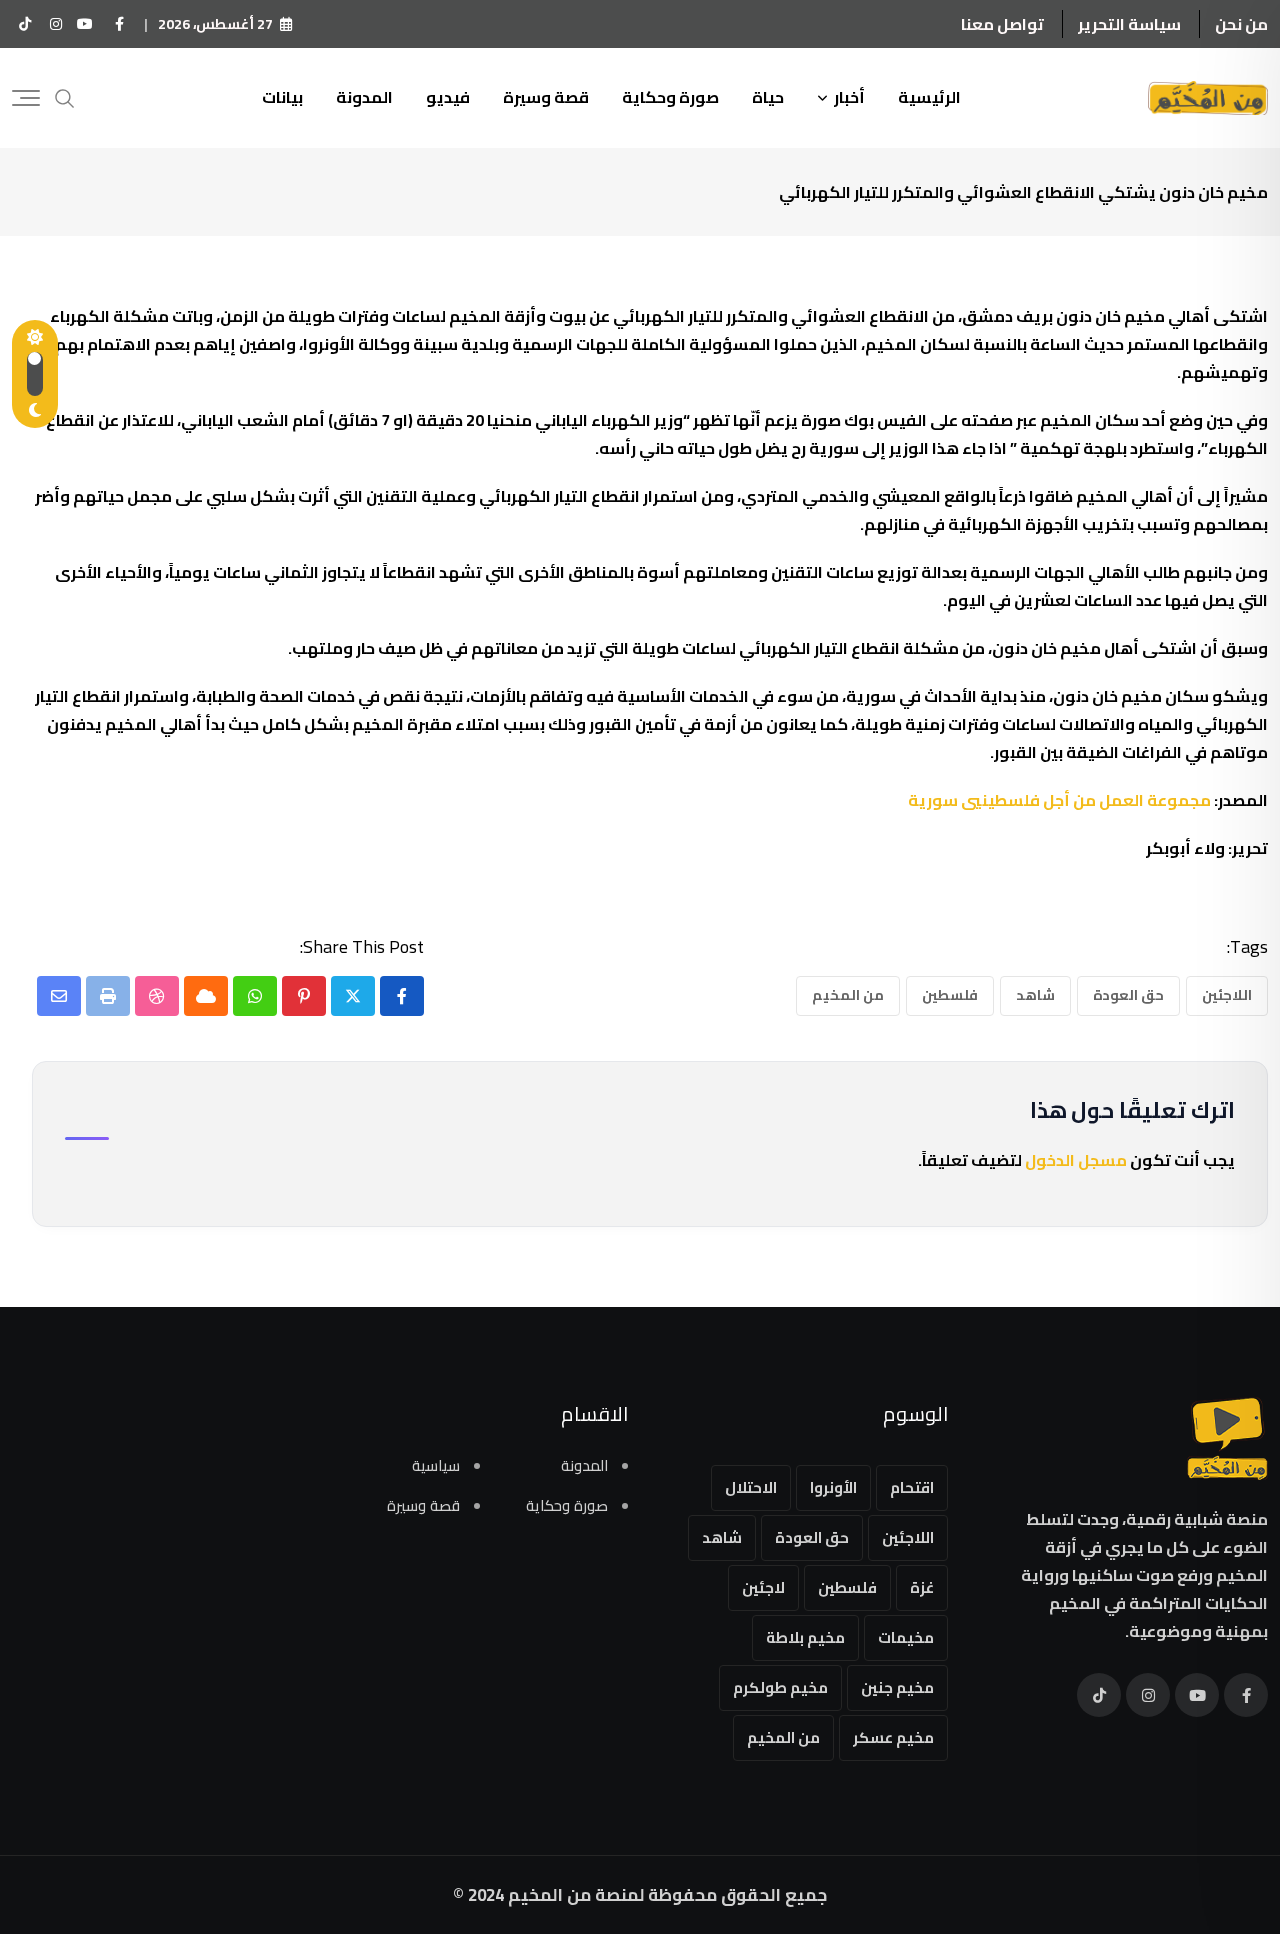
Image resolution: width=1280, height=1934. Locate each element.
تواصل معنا (1002, 24)
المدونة (364, 97)
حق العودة (1128, 995)
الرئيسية (929, 97)
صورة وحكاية (670, 97)
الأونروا (833, 1487)
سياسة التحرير (1129, 24)
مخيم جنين (897, 1687)
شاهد (1035, 995)
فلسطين (950, 995)
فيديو (448, 97)
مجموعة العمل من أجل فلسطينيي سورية (1059, 800)
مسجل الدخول (1076, 1160)
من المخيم (848, 995)
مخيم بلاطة (805, 1637)
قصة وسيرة (546, 97)
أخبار (849, 97)
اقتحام (912, 1487)
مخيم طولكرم (780, 1687)
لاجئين (763, 1587)
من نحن (1241, 24)
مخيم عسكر (893, 1737)
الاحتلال (751, 1487)
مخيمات (906, 1637)
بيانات (282, 97)
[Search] (65, 96)
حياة (768, 97)
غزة (922, 1587)
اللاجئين (1227, 995)
